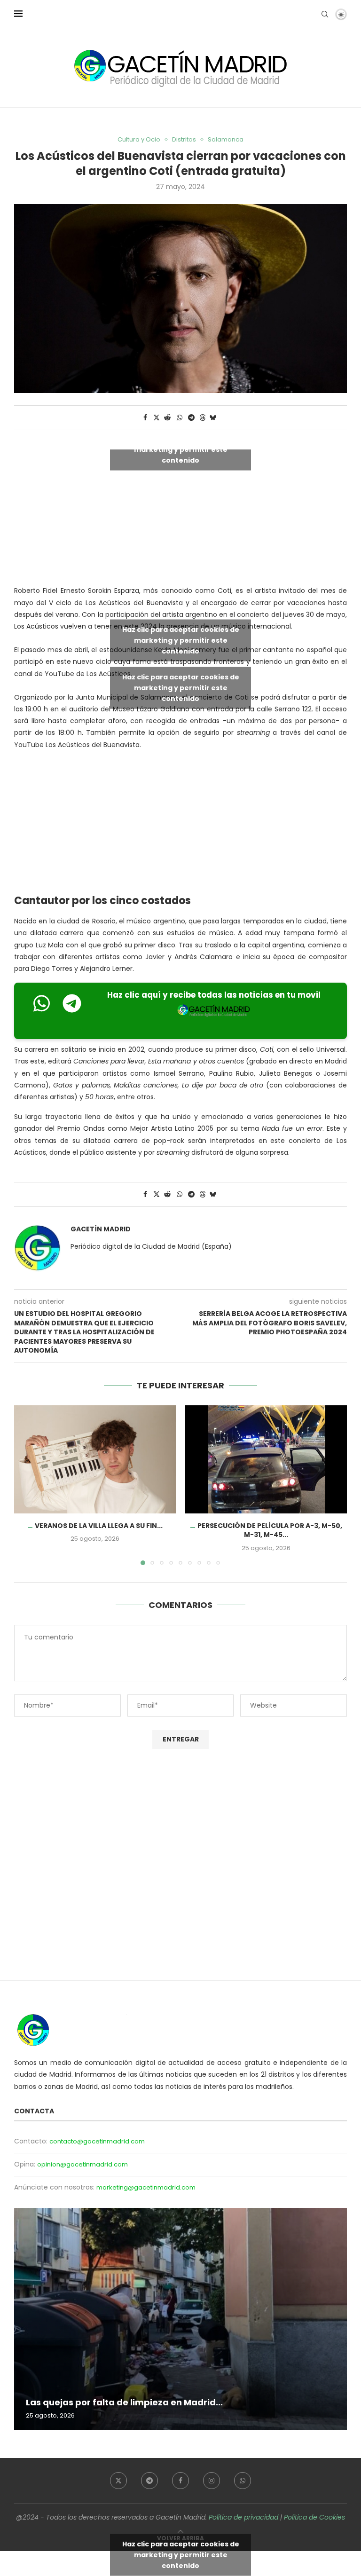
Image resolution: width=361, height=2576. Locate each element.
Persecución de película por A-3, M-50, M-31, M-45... (270, 1530)
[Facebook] (180, 2481)
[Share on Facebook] (145, 418)
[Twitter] (118, 2481)
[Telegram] (149, 2481)
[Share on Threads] (203, 418)
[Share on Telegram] (192, 418)
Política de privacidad (243, 2517)
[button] (27, 1485)
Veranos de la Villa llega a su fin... (99, 1526)
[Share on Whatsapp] (180, 418)
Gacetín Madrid (101, 1229)
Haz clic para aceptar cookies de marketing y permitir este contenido (181, 449)
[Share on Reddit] (168, 418)
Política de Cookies (314, 2517)
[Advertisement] (180, 825)
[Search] (325, 14)
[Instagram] (212, 2481)
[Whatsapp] (243, 2481)
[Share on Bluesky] (213, 418)
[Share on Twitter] (157, 418)
